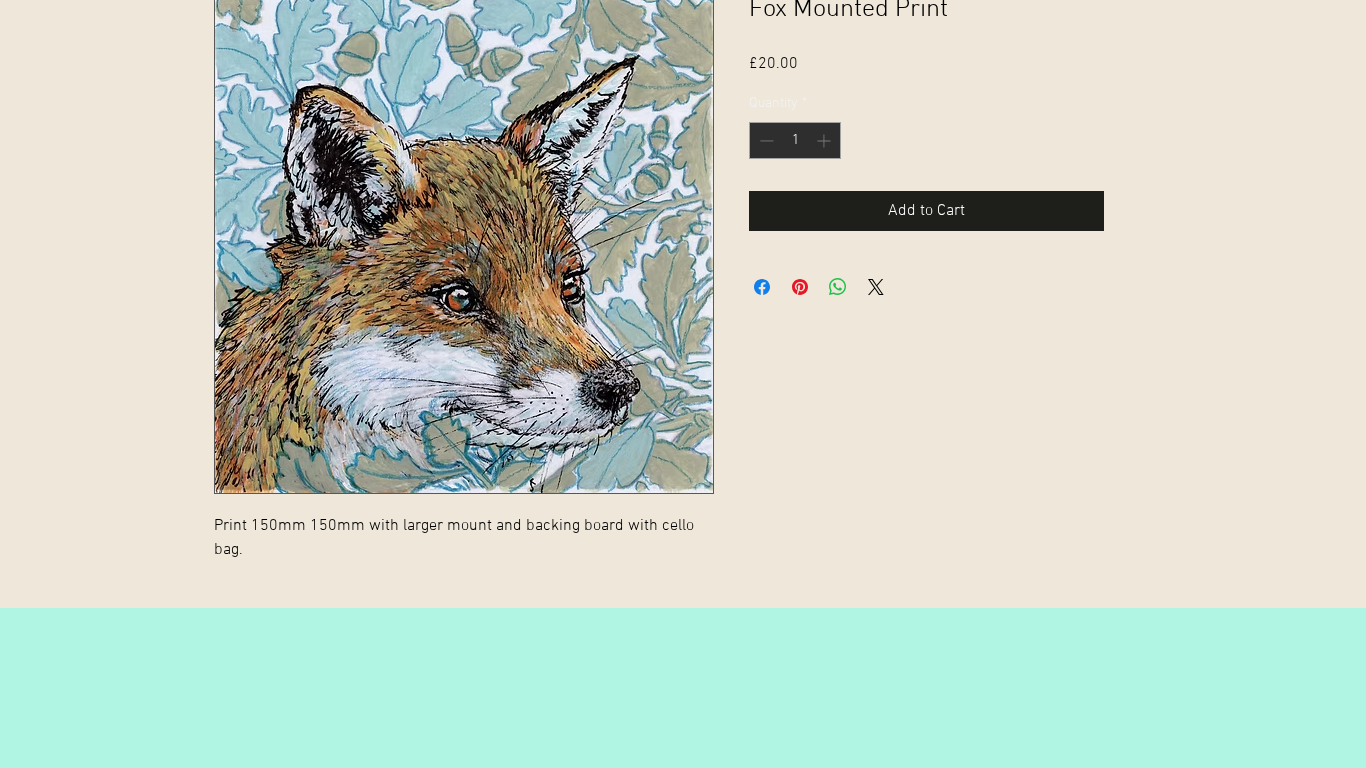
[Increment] (825, 140)
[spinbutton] (795, 140)
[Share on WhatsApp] (838, 287)
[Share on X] (876, 287)
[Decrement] (764, 140)
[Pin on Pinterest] (800, 287)
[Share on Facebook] (762, 287)
